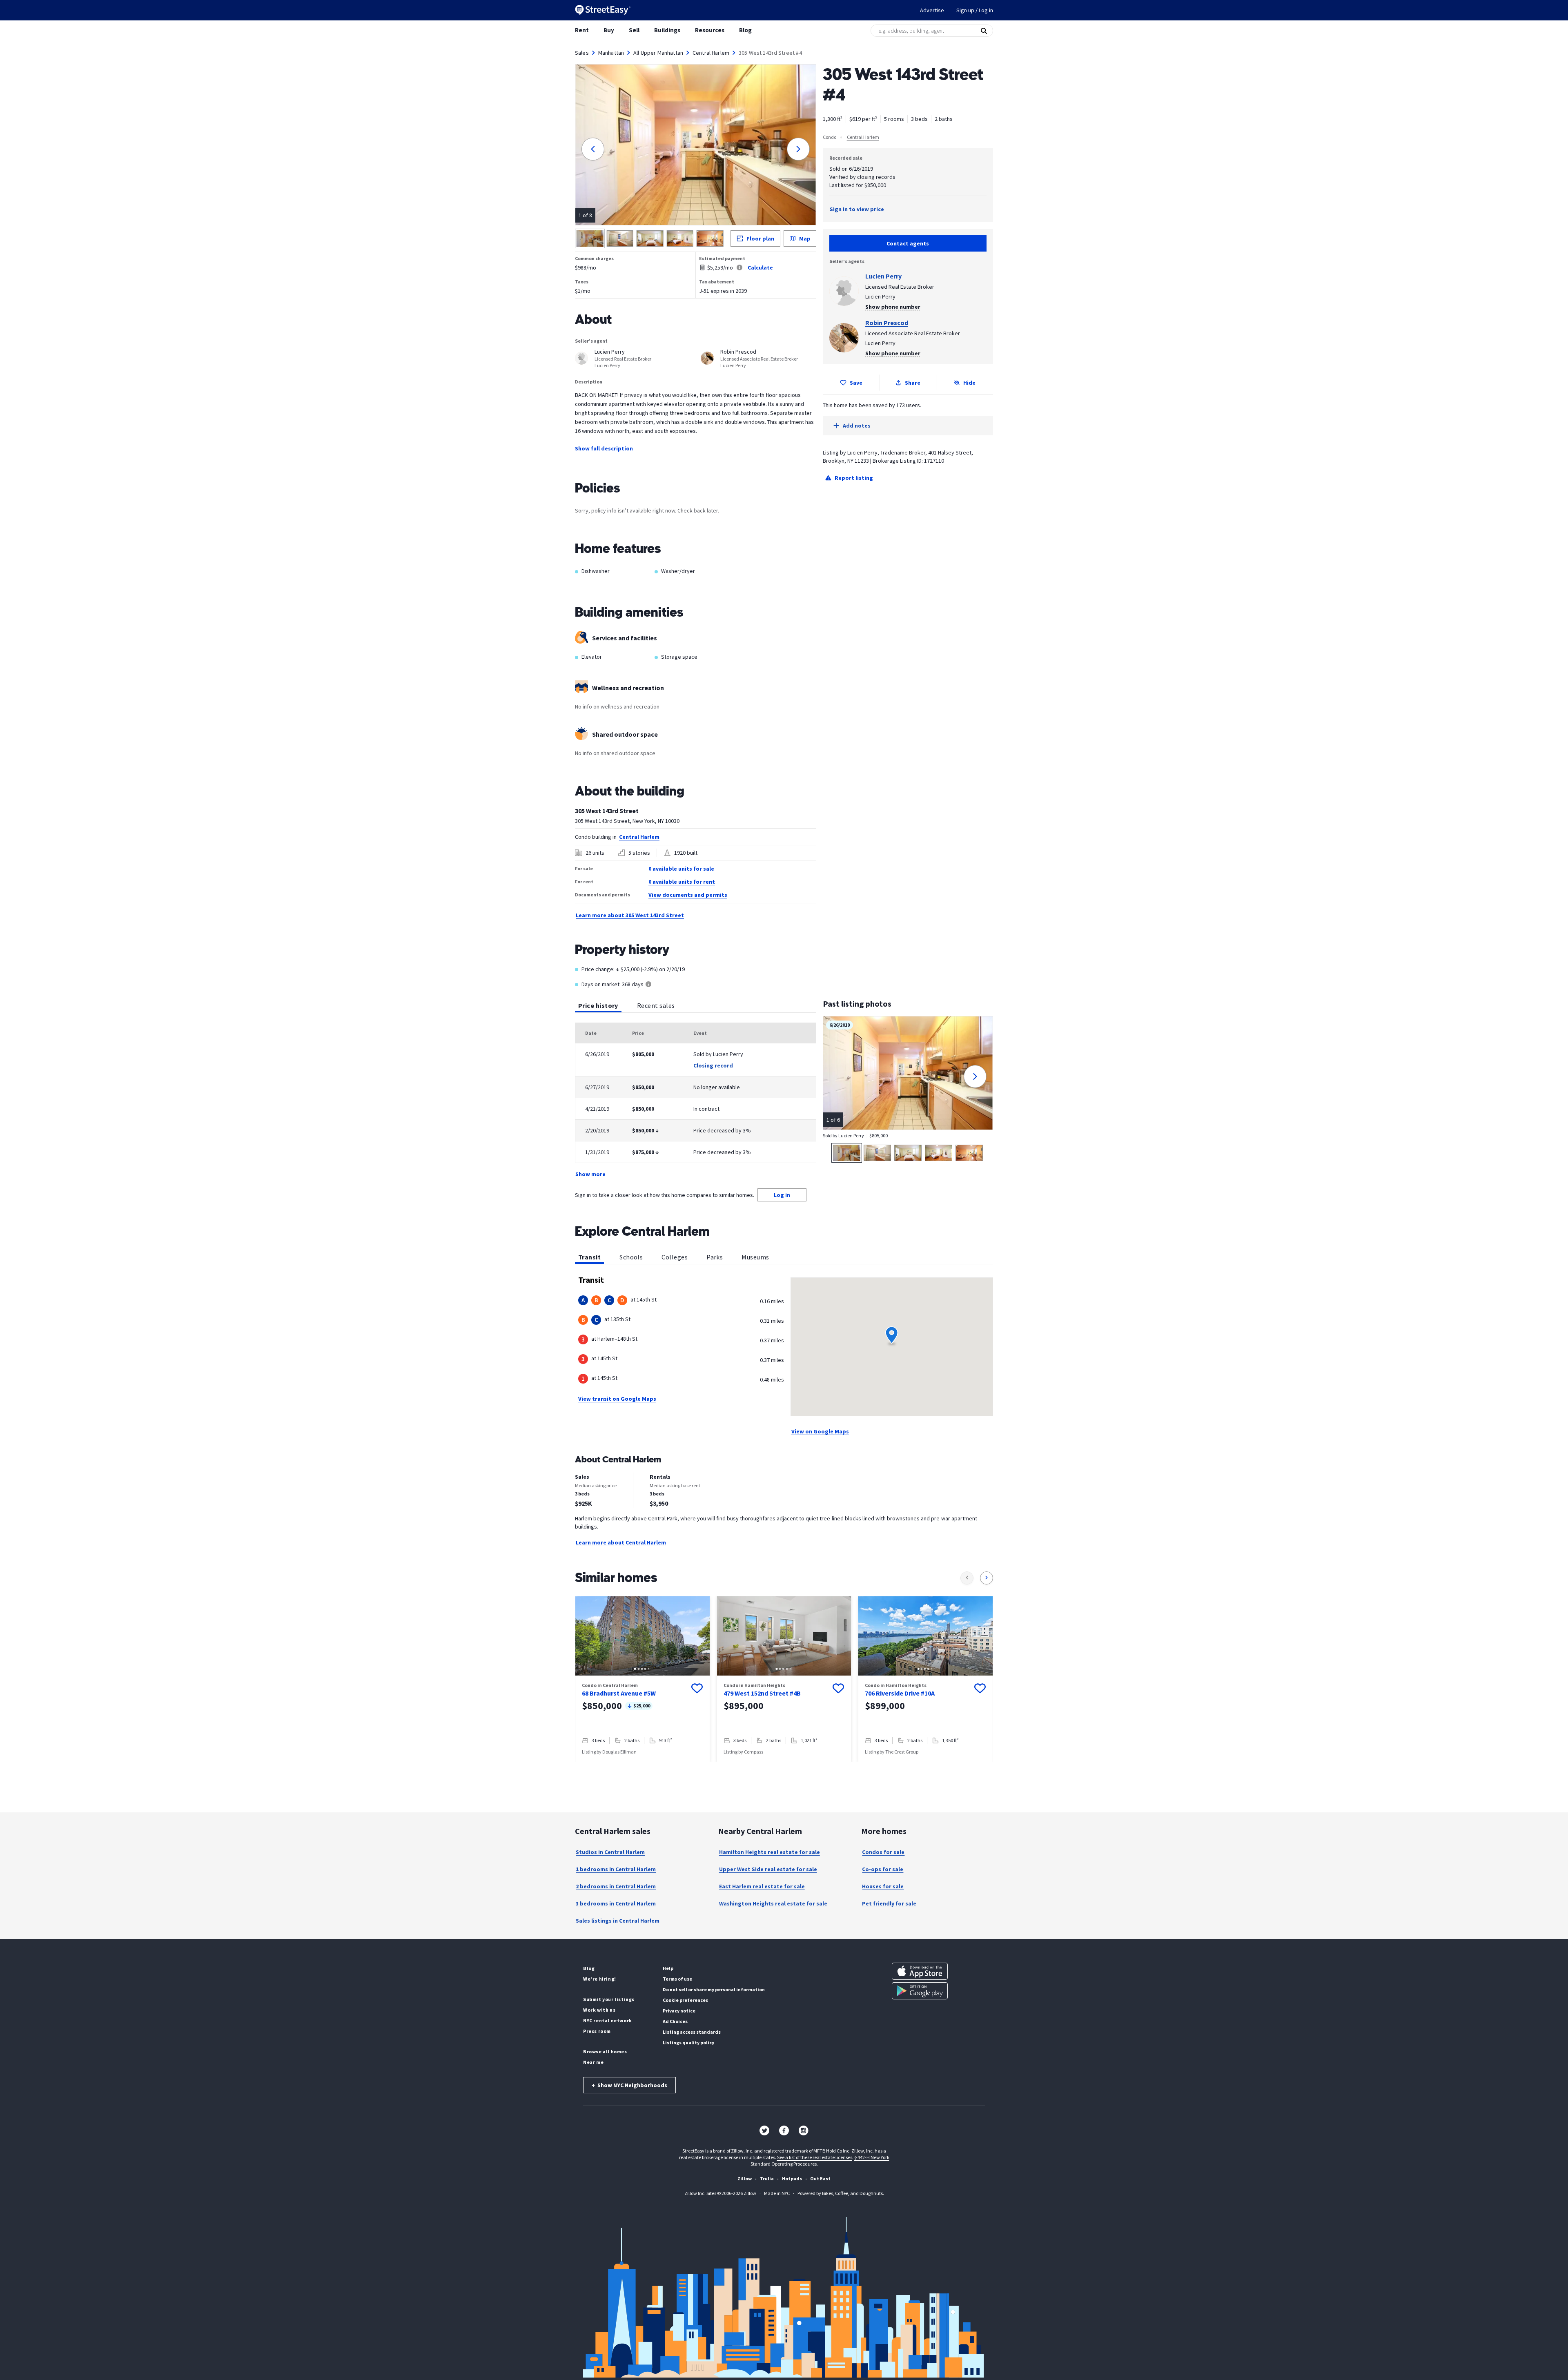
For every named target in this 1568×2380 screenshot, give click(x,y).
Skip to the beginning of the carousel (784, 1770)
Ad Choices (675, 2021)
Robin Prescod (887, 323)
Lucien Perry (883, 276)
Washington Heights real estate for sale (773, 1903)
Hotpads (792, 2178)
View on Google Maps (820, 1431)
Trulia (767, 2178)
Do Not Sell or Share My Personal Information (714, 1989)
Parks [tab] (715, 1257)
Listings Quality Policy (688, 2042)
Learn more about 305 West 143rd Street (630, 915)
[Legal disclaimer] (739, 267)
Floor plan (760, 238)
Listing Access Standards (692, 2032)
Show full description (604, 448)
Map (805, 238)
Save (856, 383)
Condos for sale (883, 1852)
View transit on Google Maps (617, 1399)
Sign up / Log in (975, 10)
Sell (634, 30)
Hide (969, 383)
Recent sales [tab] (656, 1005)
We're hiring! (600, 1979)
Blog (745, 30)
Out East (820, 2178)
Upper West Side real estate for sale (768, 1869)
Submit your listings (609, 1999)
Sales (582, 53)
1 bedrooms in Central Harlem (616, 1869)
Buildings (667, 30)
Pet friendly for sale (889, 1903)
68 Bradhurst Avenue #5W (619, 1693)
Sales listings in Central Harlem (618, 1921)
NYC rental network (608, 2020)
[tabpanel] (696, 1101)
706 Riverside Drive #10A (900, 1693)
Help (668, 1968)
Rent (582, 30)
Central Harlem (711, 53)
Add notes (857, 426)
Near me (593, 2062)
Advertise (932, 10)
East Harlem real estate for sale (762, 1886)
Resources (710, 30)
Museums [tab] (755, 1257)
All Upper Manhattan (658, 53)
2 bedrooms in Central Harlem (616, 1886)
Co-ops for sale (883, 1869)
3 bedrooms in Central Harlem (616, 1903)
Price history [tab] (598, 1005)
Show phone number (893, 307)
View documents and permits (688, 895)
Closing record (713, 1065)
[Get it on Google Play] (920, 1991)
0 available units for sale (681, 869)
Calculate (760, 267)
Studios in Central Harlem (610, 1852)
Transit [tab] (589, 1257)
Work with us (599, 2010)
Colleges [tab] (675, 1257)
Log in (782, 1195)
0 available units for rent (682, 882)
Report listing (854, 478)
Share (913, 383)
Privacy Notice (679, 2011)
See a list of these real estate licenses (815, 2157)
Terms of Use (677, 1979)
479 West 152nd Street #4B (762, 1693)
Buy (609, 30)
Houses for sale (883, 1886)
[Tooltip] (648, 985)
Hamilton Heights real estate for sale (770, 1852)
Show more (590, 1174)
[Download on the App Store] (920, 1971)
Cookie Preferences (685, 2000)
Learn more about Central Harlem (621, 1542)
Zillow (745, 2178)
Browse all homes (605, 2051)
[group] (643, 1679)
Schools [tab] (631, 1257)
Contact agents (908, 243)
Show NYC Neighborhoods (629, 2085)
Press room (597, 2031)
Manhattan (611, 53)
